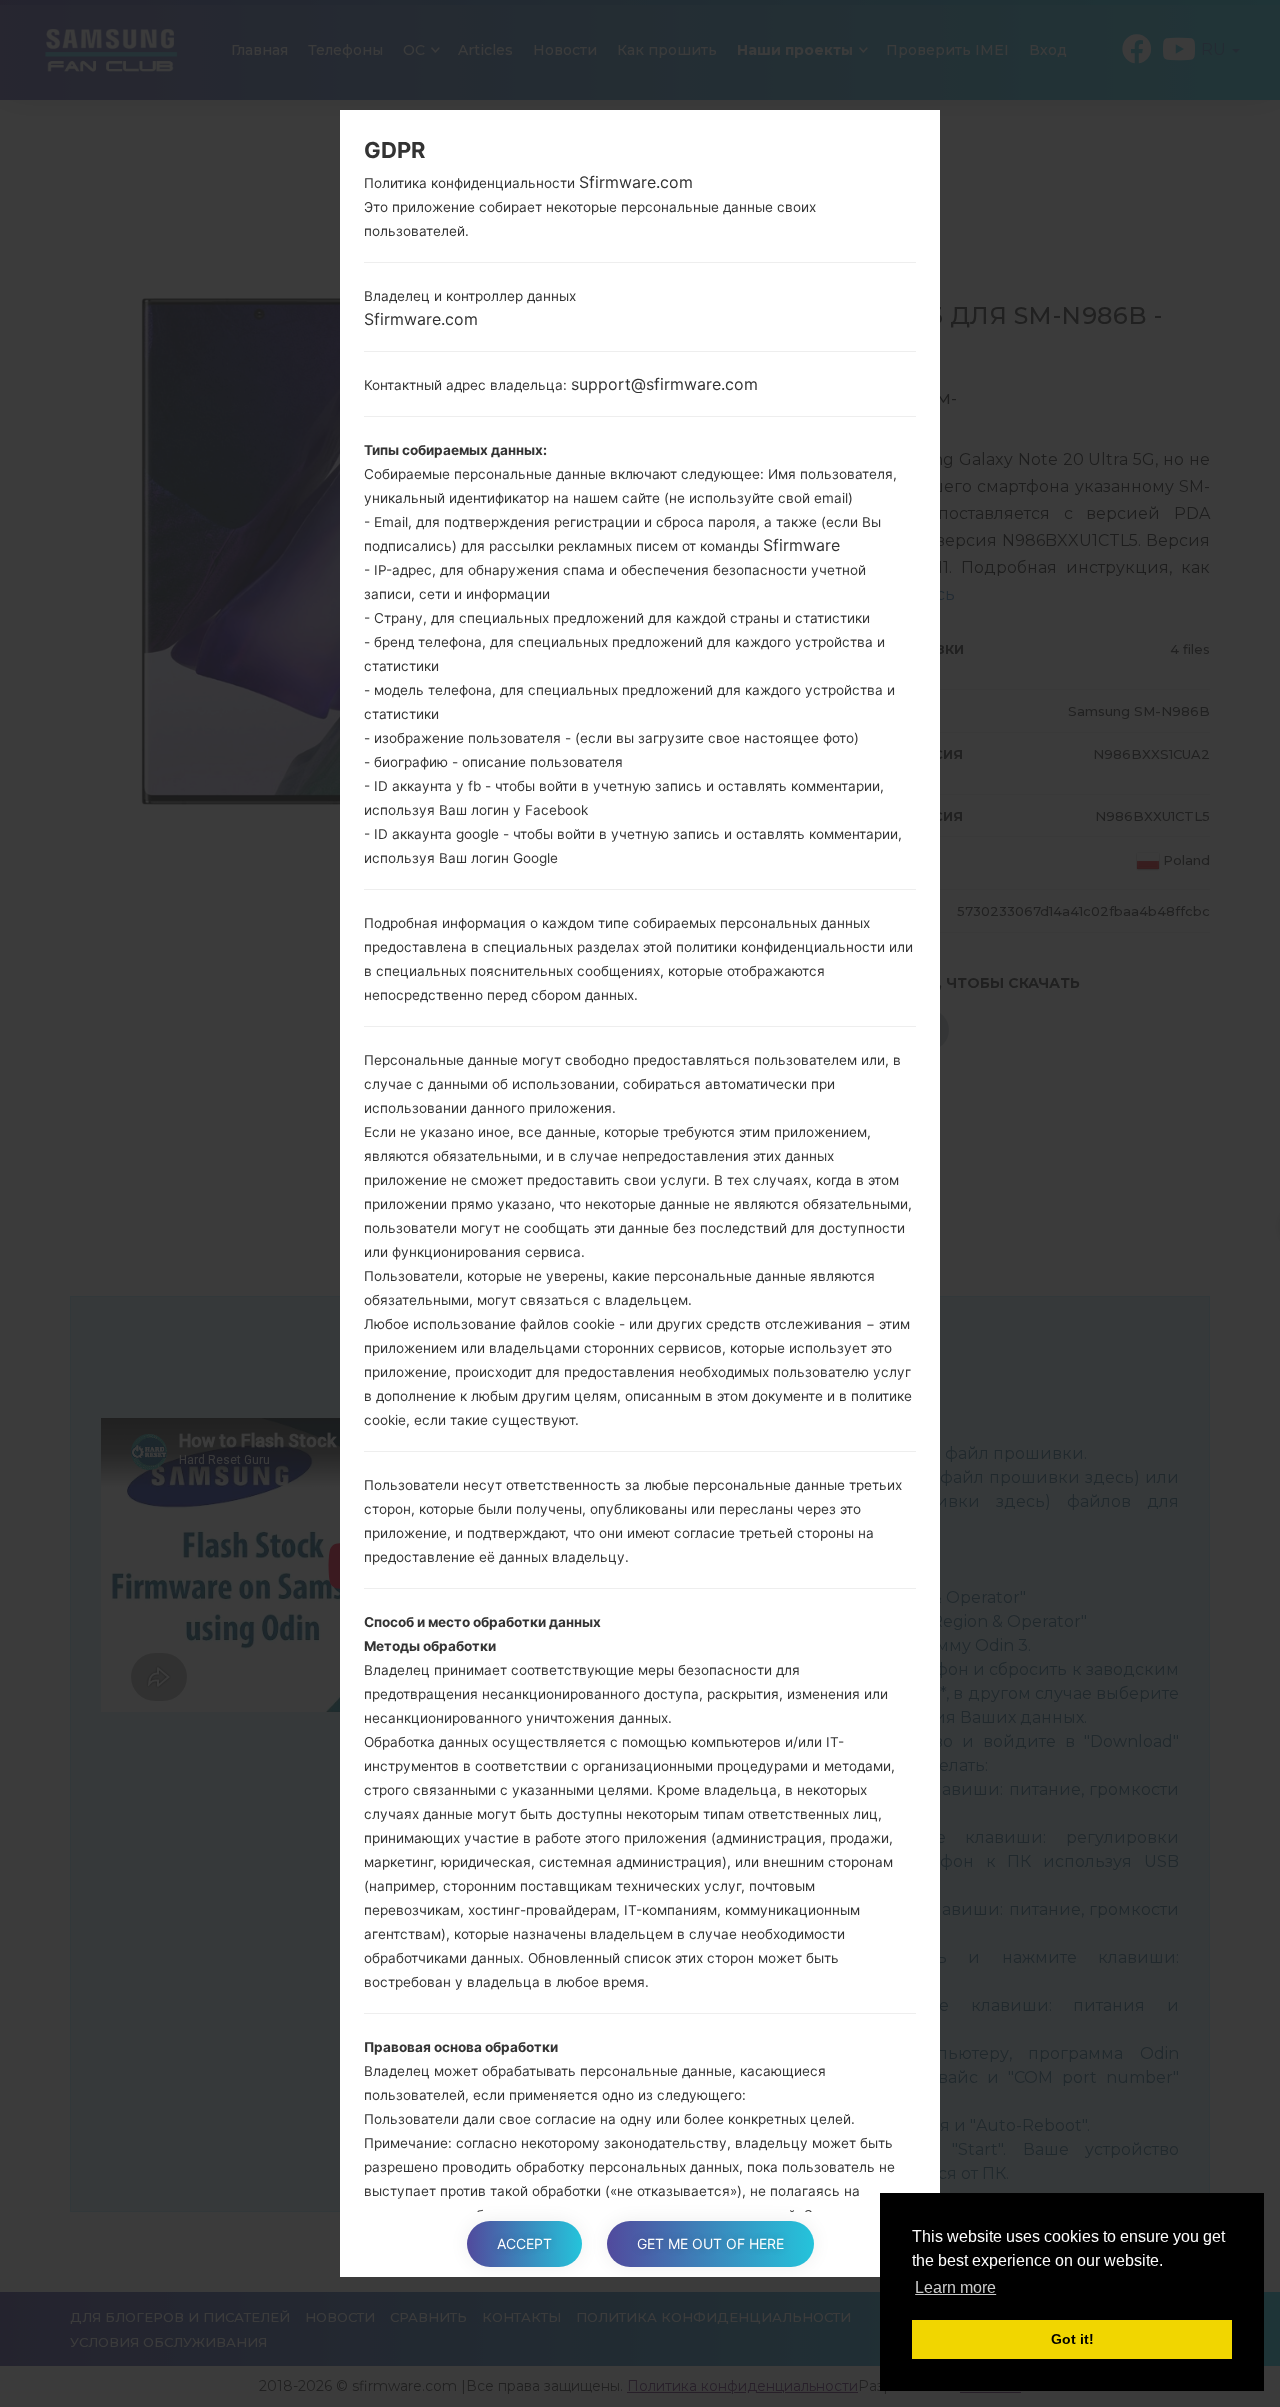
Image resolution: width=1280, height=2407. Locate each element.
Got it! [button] (1072, 2339)
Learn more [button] (955, 2287)
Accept (524, 2243)
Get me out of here (710, 2243)
